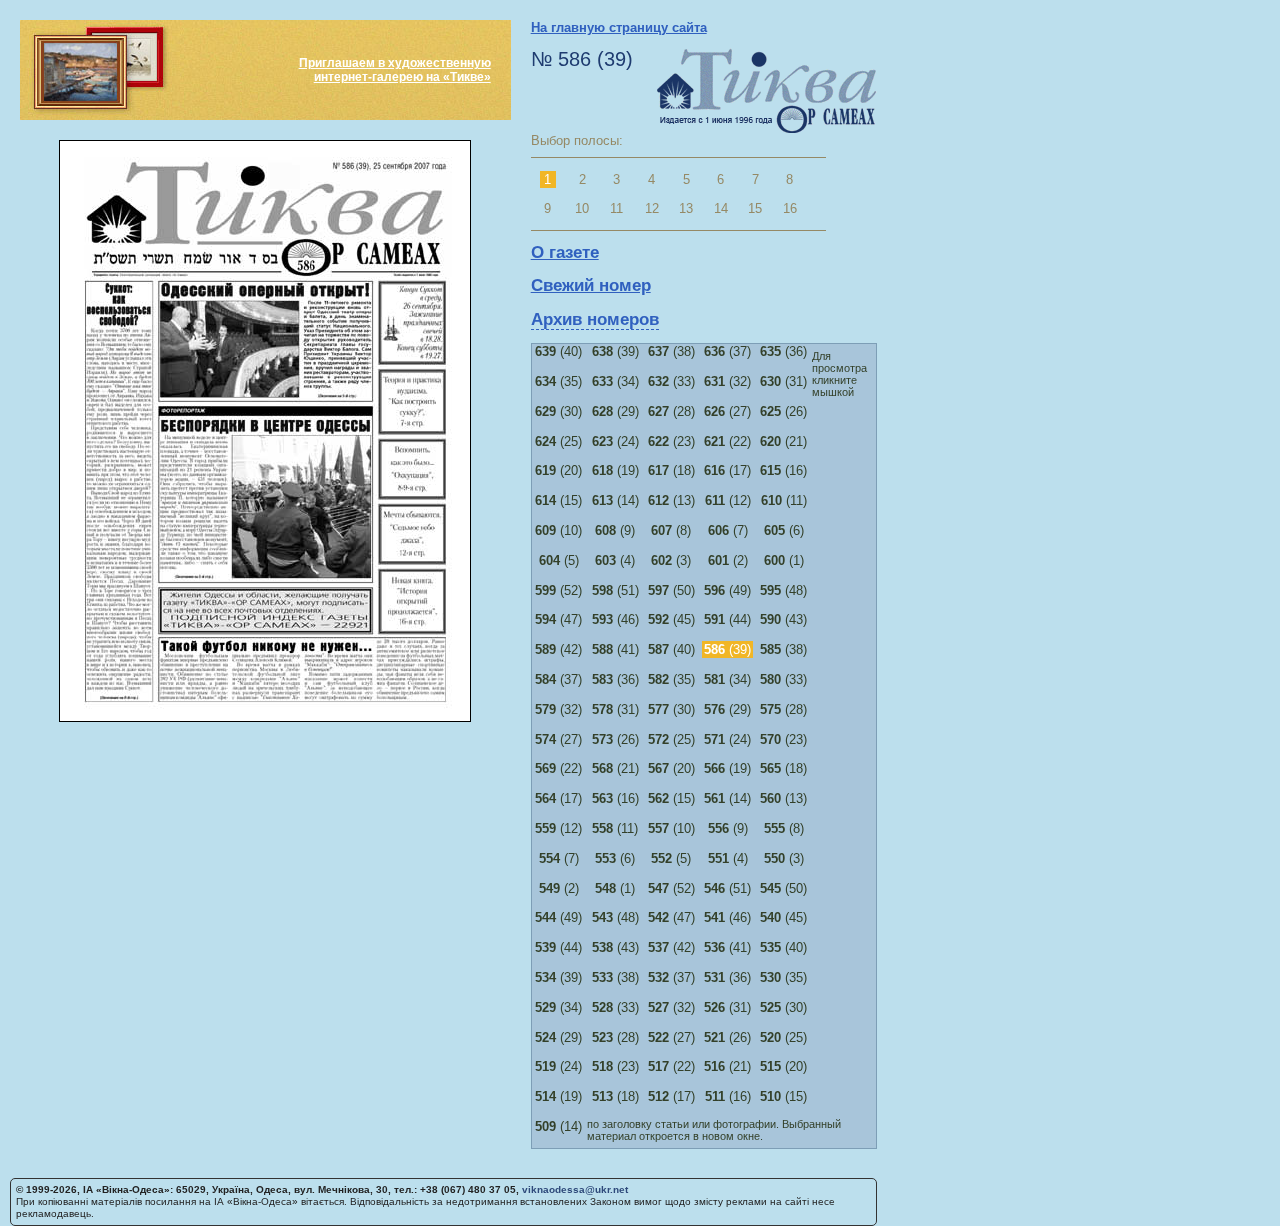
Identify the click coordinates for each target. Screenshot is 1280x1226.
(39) (615, 351)
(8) (671, 530)
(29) (615, 411)
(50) (671, 590)
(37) (727, 351)
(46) (615, 619)
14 (721, 208)
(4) (615, 560)
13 (686, 208)
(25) (558, 441)
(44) (727, 619)
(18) (671, 470)
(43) (783, 619)
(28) (671, 411)
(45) (671, 619)
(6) (784, 530)
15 (755, 208)
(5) (559, 560)
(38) (671, 351)
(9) (615, 530)
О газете (565, 252)
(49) (727, 590)
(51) (615, 590)
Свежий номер (591, 285)
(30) (558, 411)
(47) (558, 619)
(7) (728, 530)
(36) (783, 351)
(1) (784, 560)
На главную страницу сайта (619, 27)
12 (652, 208)
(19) (615, 470)
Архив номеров (595, 319)
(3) (671, 560)
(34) (615, 381)
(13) (671, 500)
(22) (727, 441)
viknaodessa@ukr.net (575, 1189)
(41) (615, 649)
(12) (728, 500)
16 (790, 208)
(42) (558, 649)
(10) (558, 530)
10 (582, 208)
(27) (727, 411)
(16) (783, 470)
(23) (671, 441)
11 (616, 208)
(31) (783, 381)
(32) (727, 381)
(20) (558, 470)
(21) (783, 441)
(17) (727, 470)
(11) (784, 500)
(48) (783, 590)
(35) (558, 381)
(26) (783, 411)
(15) (558, 500)
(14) (615, 500)
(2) (728, 560)
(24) (615, 441)
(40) (558, 351)
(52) (558, 590)
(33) (671, 381)
